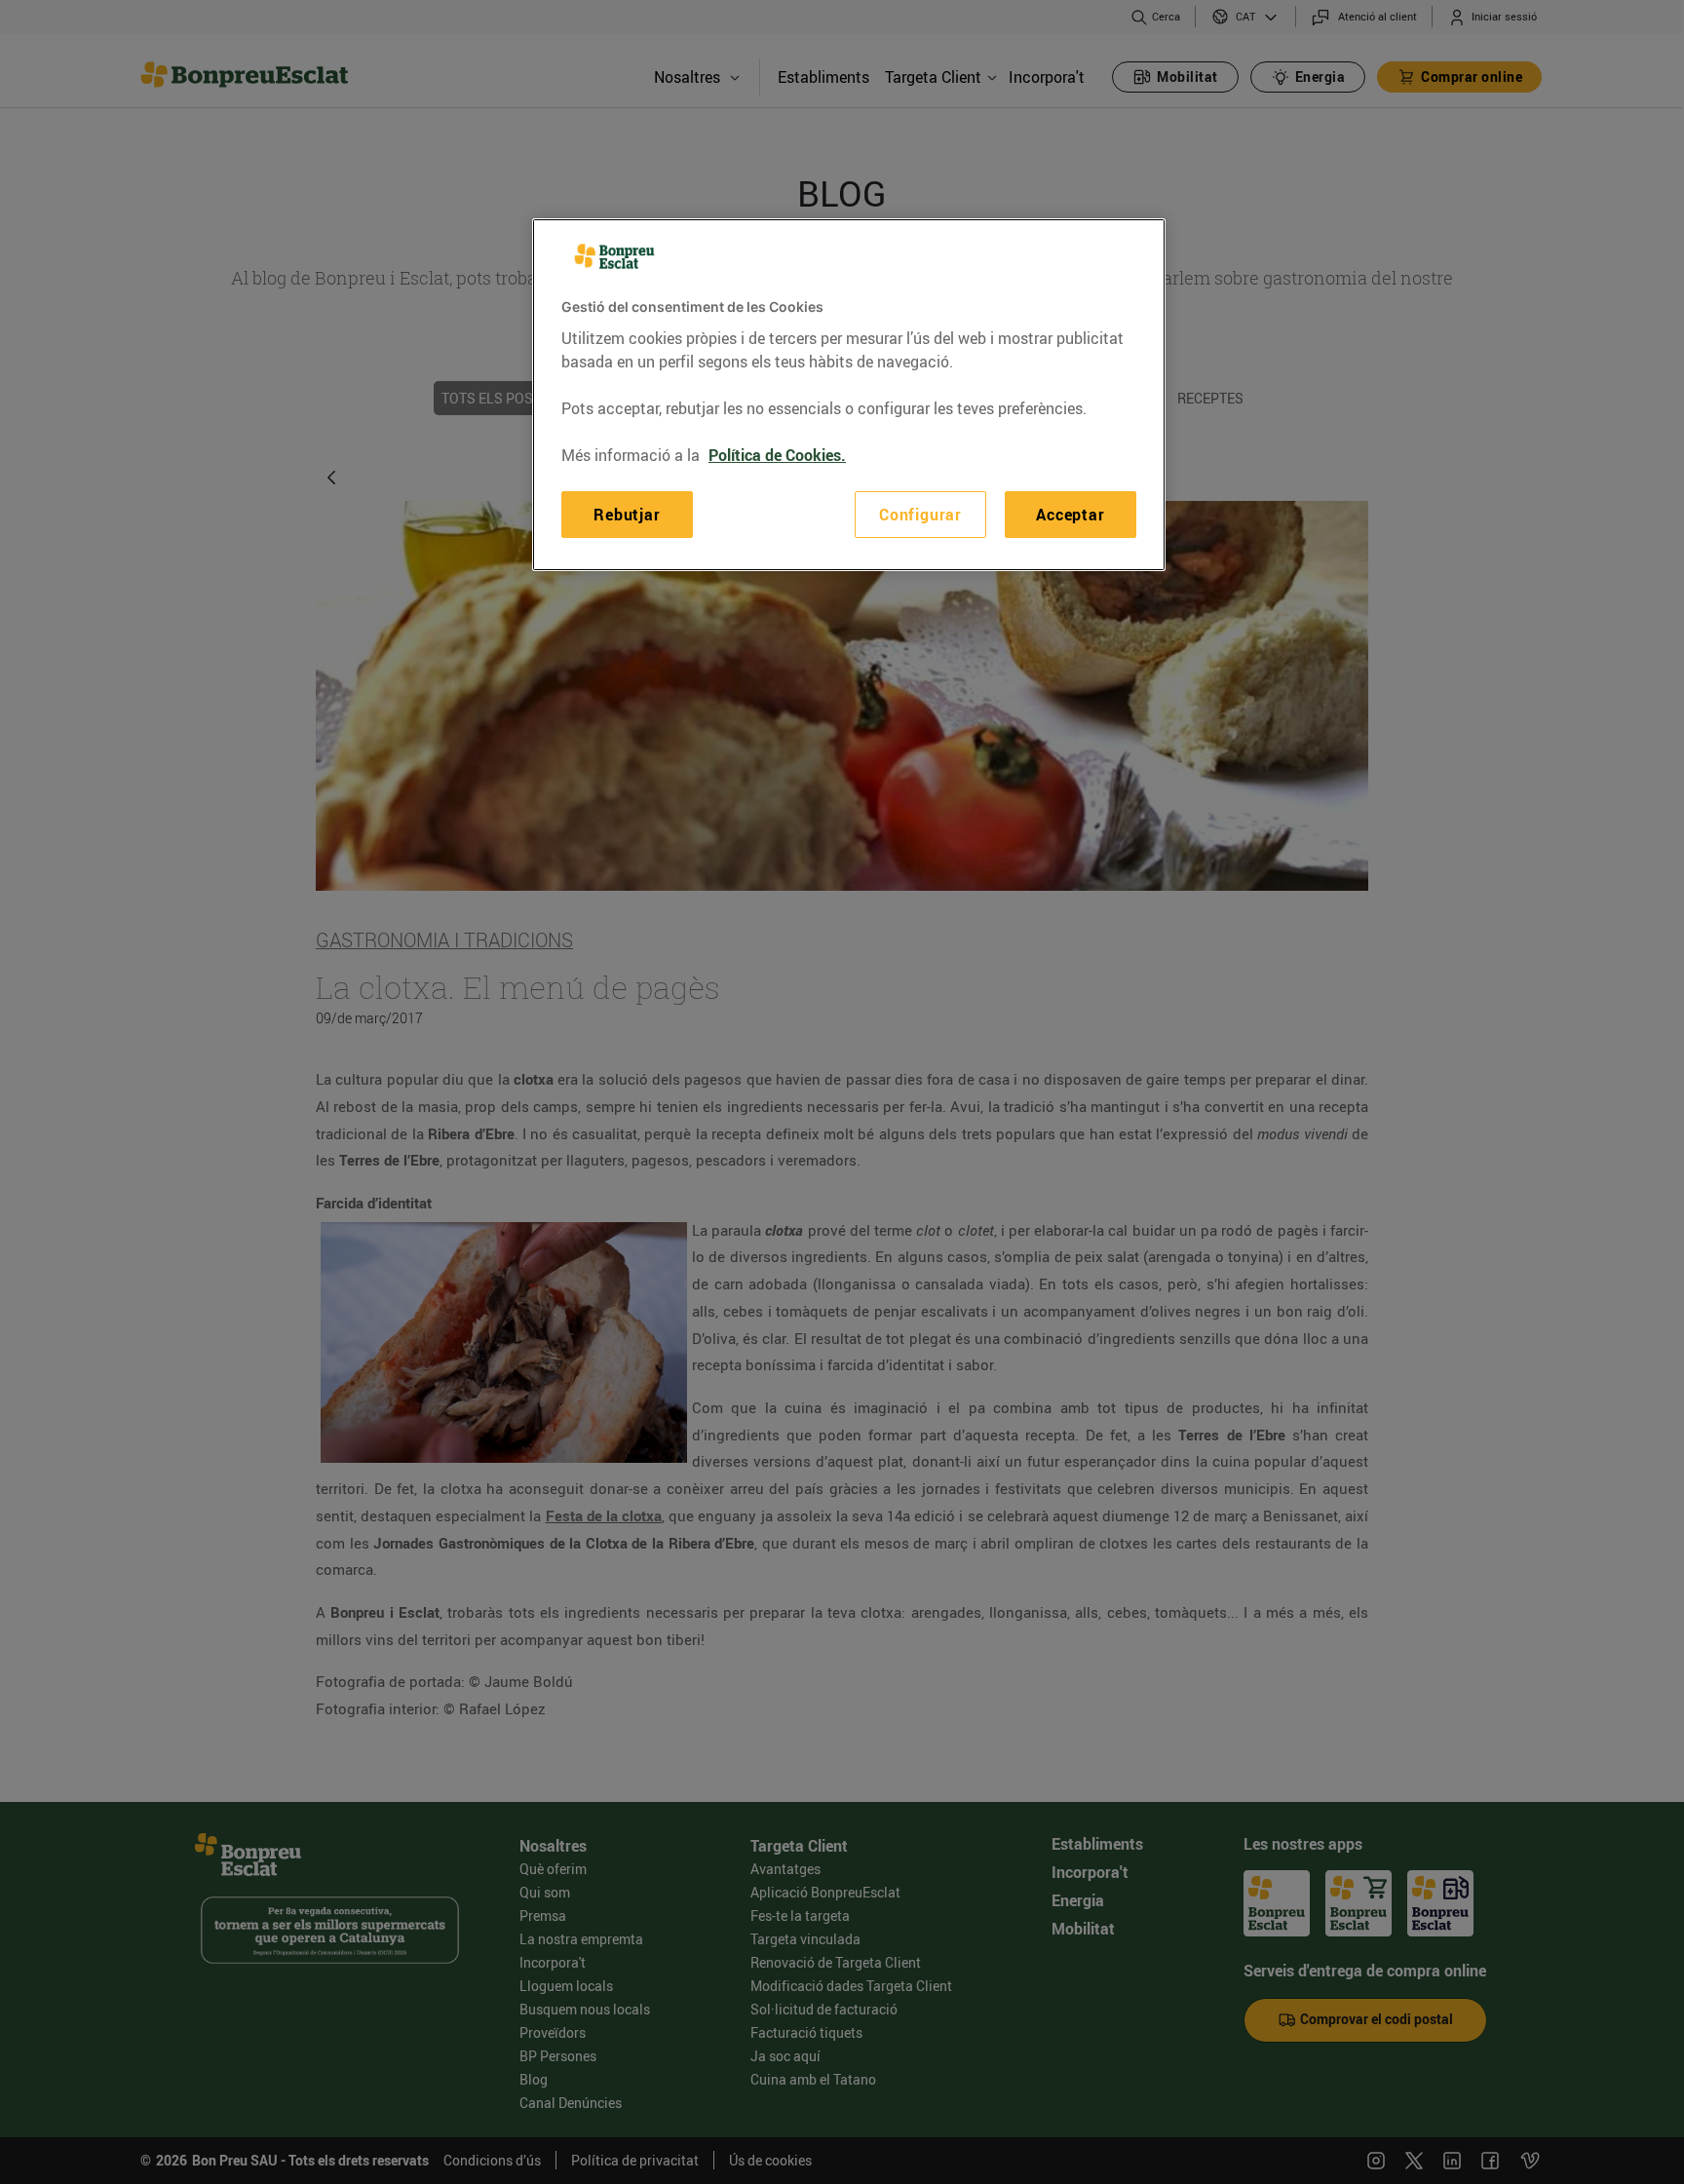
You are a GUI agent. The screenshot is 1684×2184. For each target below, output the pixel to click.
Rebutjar (627, 515)
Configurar (920, 515)
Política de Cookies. (777, 455)
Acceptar (1070, 515)
